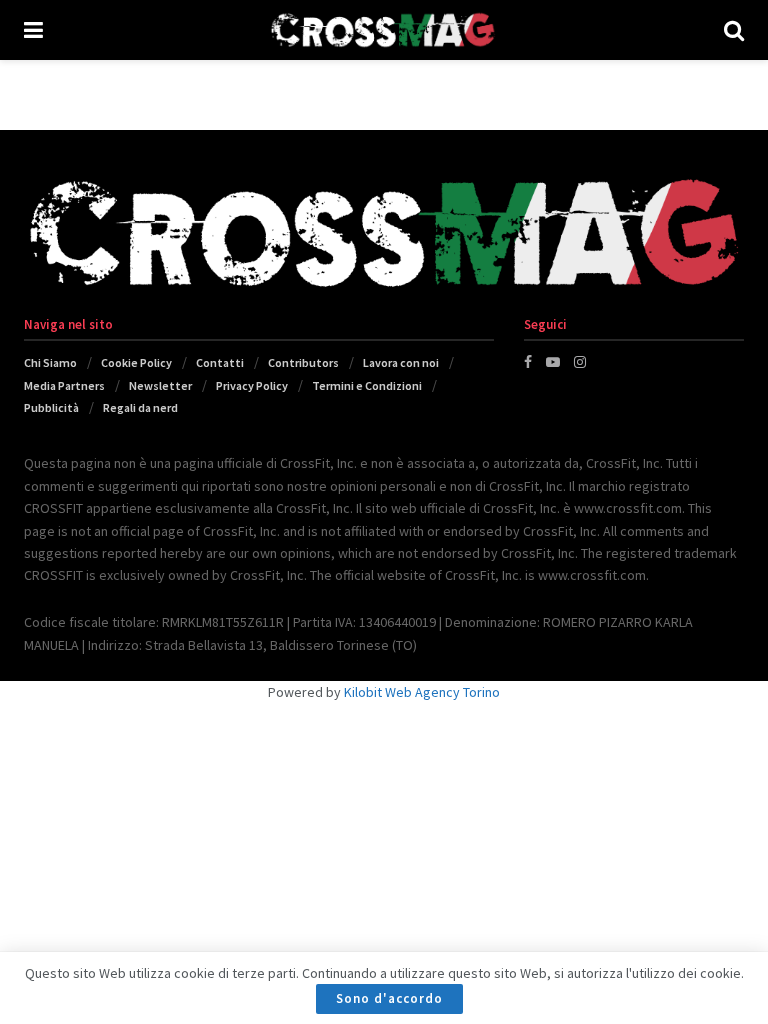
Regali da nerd (140, 407)
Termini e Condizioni (367, 385)
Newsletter (160, 385)
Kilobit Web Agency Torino (422, 692)
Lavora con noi (401, 362)
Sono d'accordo (389, 998)
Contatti (220, 362)
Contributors (303, 362)
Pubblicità (51, 407)
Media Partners (64, 385)
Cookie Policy (136, 362)
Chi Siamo (50, 362)
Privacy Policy (252, 385)
